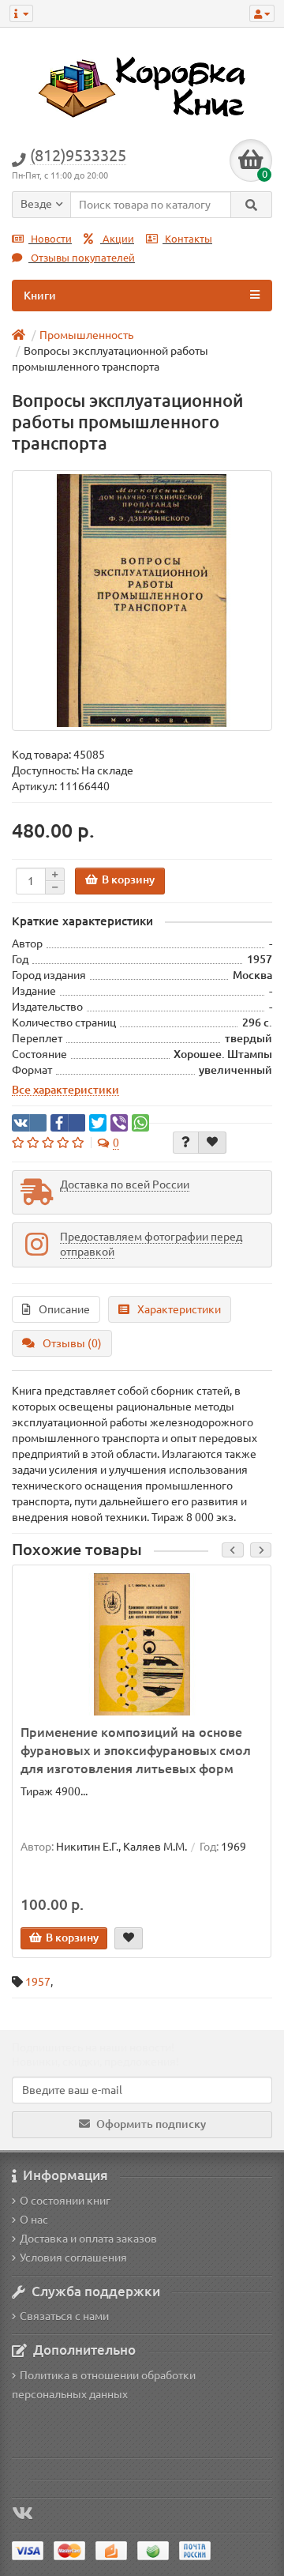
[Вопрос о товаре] (186, 1143)
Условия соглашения (73, 2258)
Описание (64, 1309)
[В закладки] (212, 1143)
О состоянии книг (65, 2201)
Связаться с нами (64, 2316)
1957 (38, 1982)
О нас (34, 2220)
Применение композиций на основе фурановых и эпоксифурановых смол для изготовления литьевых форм (136, 1750)
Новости (50, 239)
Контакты (187, 239)
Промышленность (86, 335)
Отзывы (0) (72, 1343)
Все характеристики (65, 1090)
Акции (117, 239)
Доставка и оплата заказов (88, 2239)
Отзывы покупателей (82, 258)
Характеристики (179, 1309)
